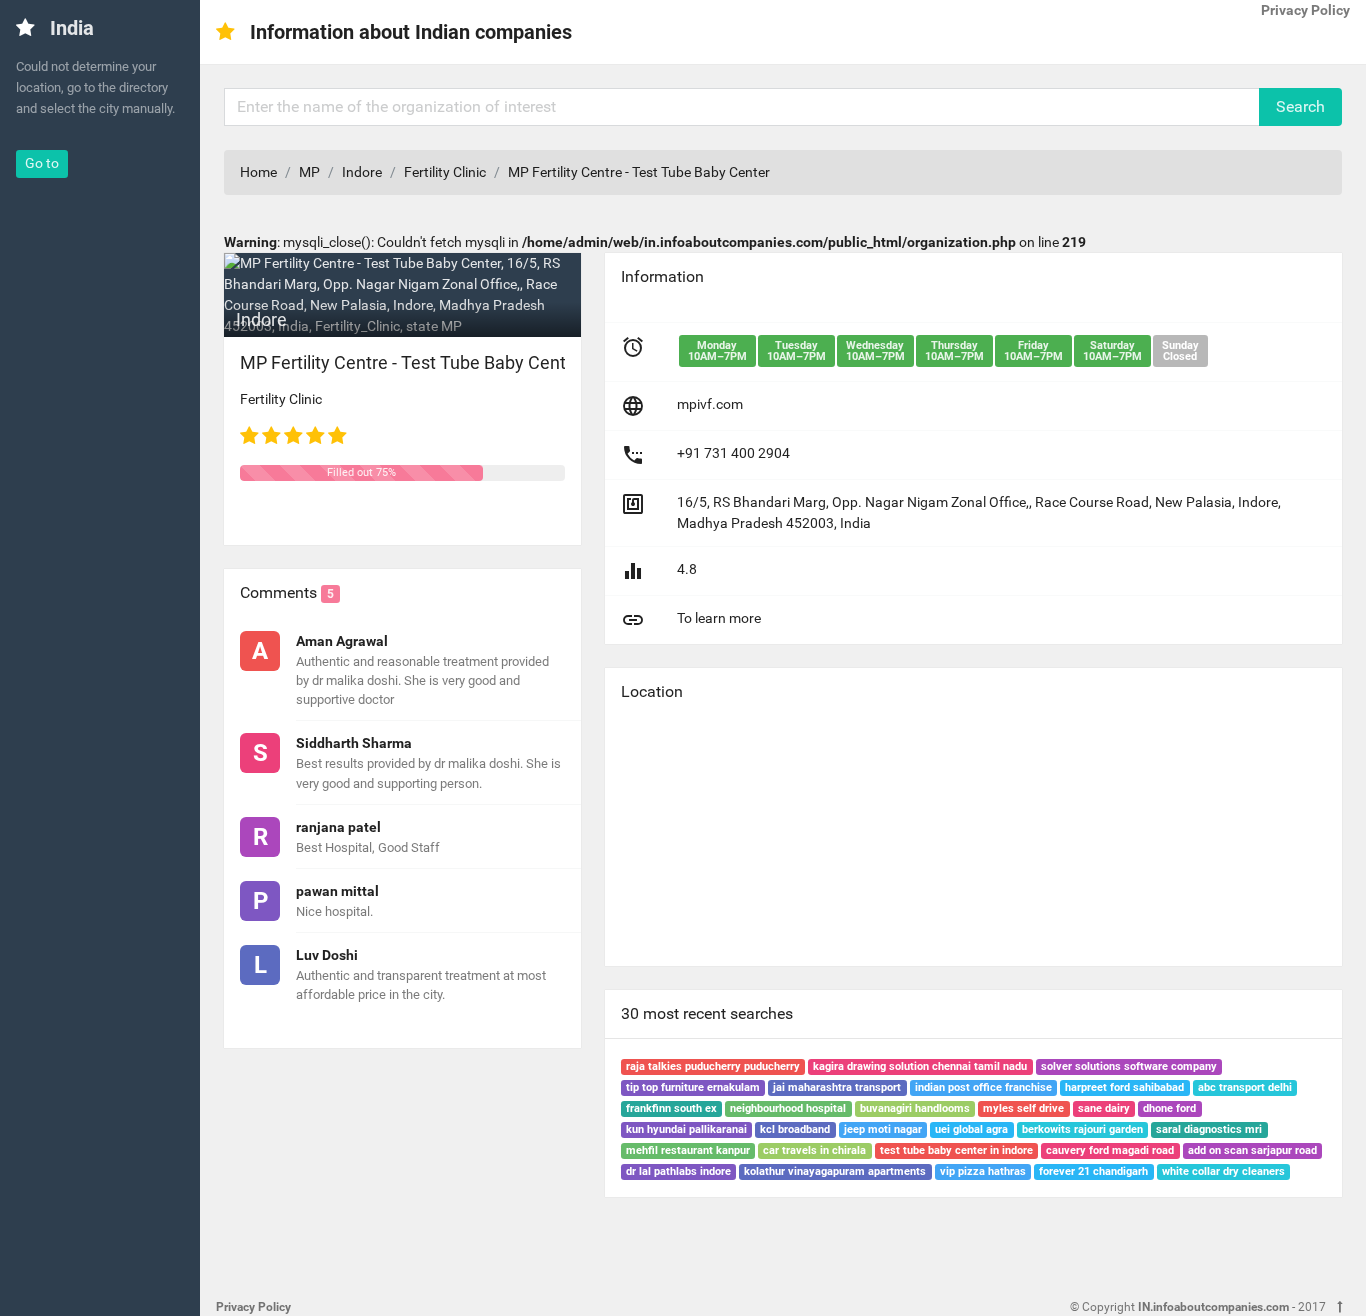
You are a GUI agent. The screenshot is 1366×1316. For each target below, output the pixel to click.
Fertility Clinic (445, 172)
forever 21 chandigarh (1093, 1171)
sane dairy (1104, 1108)
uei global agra (971, 1129)
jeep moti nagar (883, 1129)
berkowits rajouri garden (1082, 1129)
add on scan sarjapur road (1252, 1150)
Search (1300, 106)
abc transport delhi (1245, 1087)
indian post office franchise (983, 1087)
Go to (42, 163)
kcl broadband (795, 1129)
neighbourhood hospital (788, 1108)
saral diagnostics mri (1209, 1129)
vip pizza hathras (983, 1171)
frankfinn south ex (671, 1108)
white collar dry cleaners (1223, 1171)
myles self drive (1023, 1108)
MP (309, 172)
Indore (362, 172)
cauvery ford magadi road (1110, 1150)
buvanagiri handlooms (915, 1108)
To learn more (719, 618)
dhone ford (1169, 1108)
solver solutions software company (1129, 1066)
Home (258, 172)
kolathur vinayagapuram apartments (835, 1171)
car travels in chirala (814, 1150)
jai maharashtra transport (837, 1087)
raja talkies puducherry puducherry (713, 1066)
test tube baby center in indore (956, 1150)
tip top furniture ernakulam (693, 1087)
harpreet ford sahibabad (1124, 1087)
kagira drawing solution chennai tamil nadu (920, 1066)
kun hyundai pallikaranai (686, 1129)
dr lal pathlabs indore (678, 1171)
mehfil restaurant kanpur (688, 1150)
